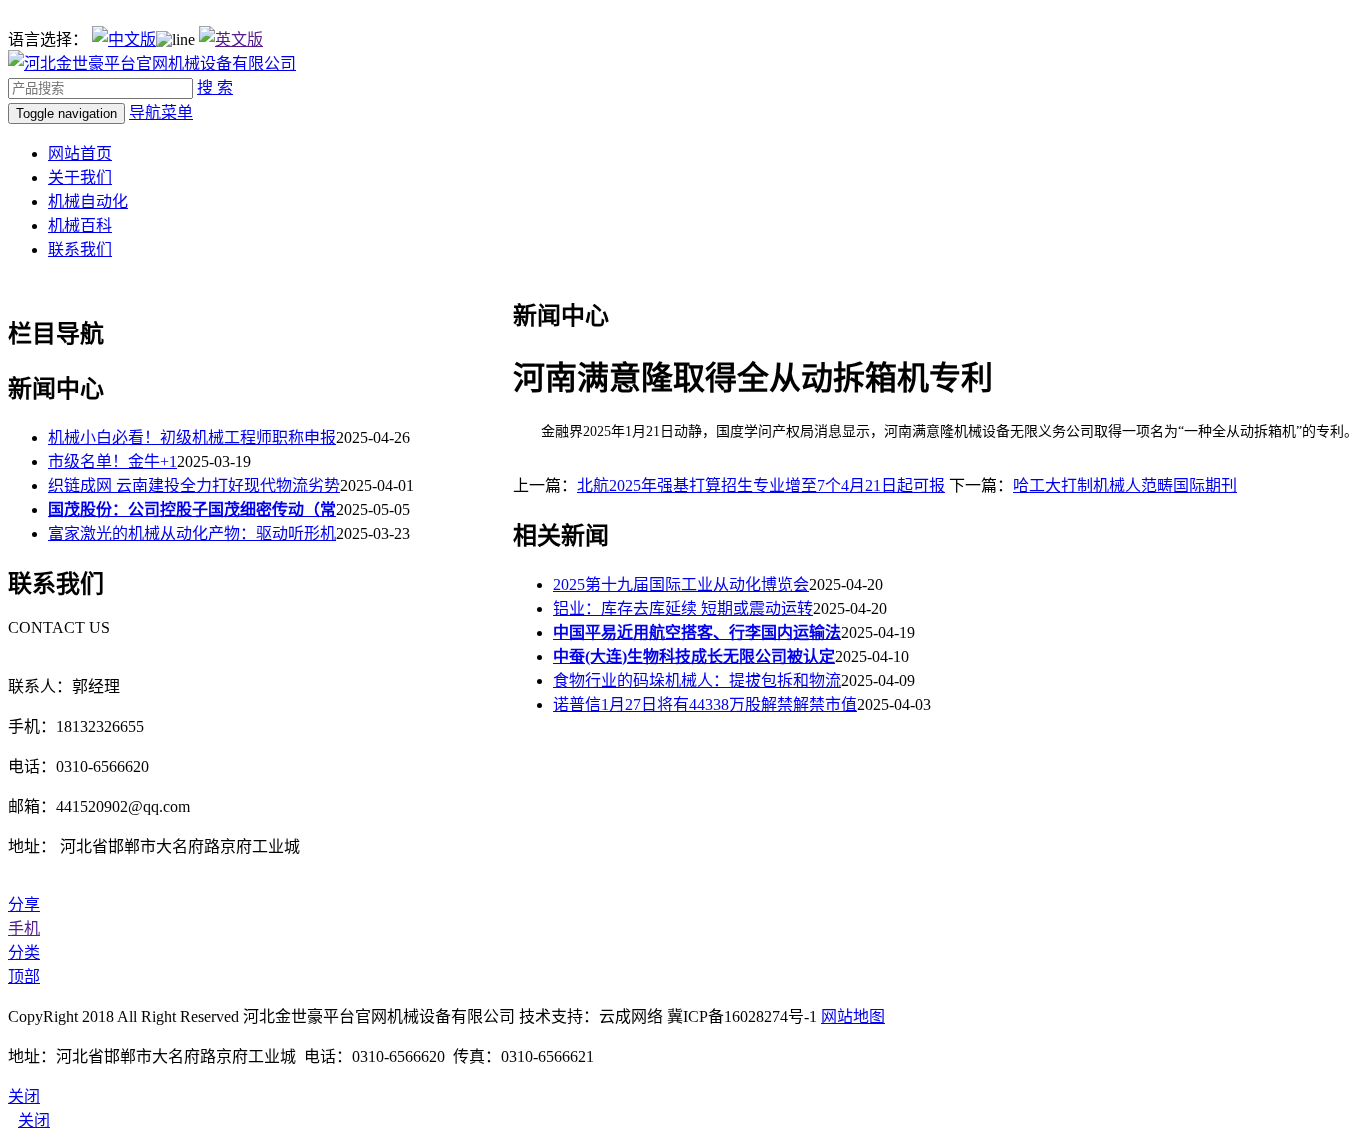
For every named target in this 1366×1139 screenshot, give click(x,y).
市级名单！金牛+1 (112, 461)
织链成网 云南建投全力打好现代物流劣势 (194, 485)
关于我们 (80, 177)
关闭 (34, 1120)
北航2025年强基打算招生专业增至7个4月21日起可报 (761, 485)
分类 (24, 952)
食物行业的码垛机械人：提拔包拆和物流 (697, 680)
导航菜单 (161, 112)
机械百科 (80, 225)
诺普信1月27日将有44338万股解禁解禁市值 (705, 704)
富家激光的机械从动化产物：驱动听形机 (192, 533)
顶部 (24, 976)
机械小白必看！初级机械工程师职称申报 (192, 437)
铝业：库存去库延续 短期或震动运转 (683, 608)
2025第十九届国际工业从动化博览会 (681, 584)
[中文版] (124, 39)
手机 (24, 928)
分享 (24, 904)
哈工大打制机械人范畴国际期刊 (1125, 485)
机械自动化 (88, 201)
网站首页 (80, 153)
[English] (231, 39)
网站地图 (853, 1016)
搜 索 (215, 87)
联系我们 (80, 249)
